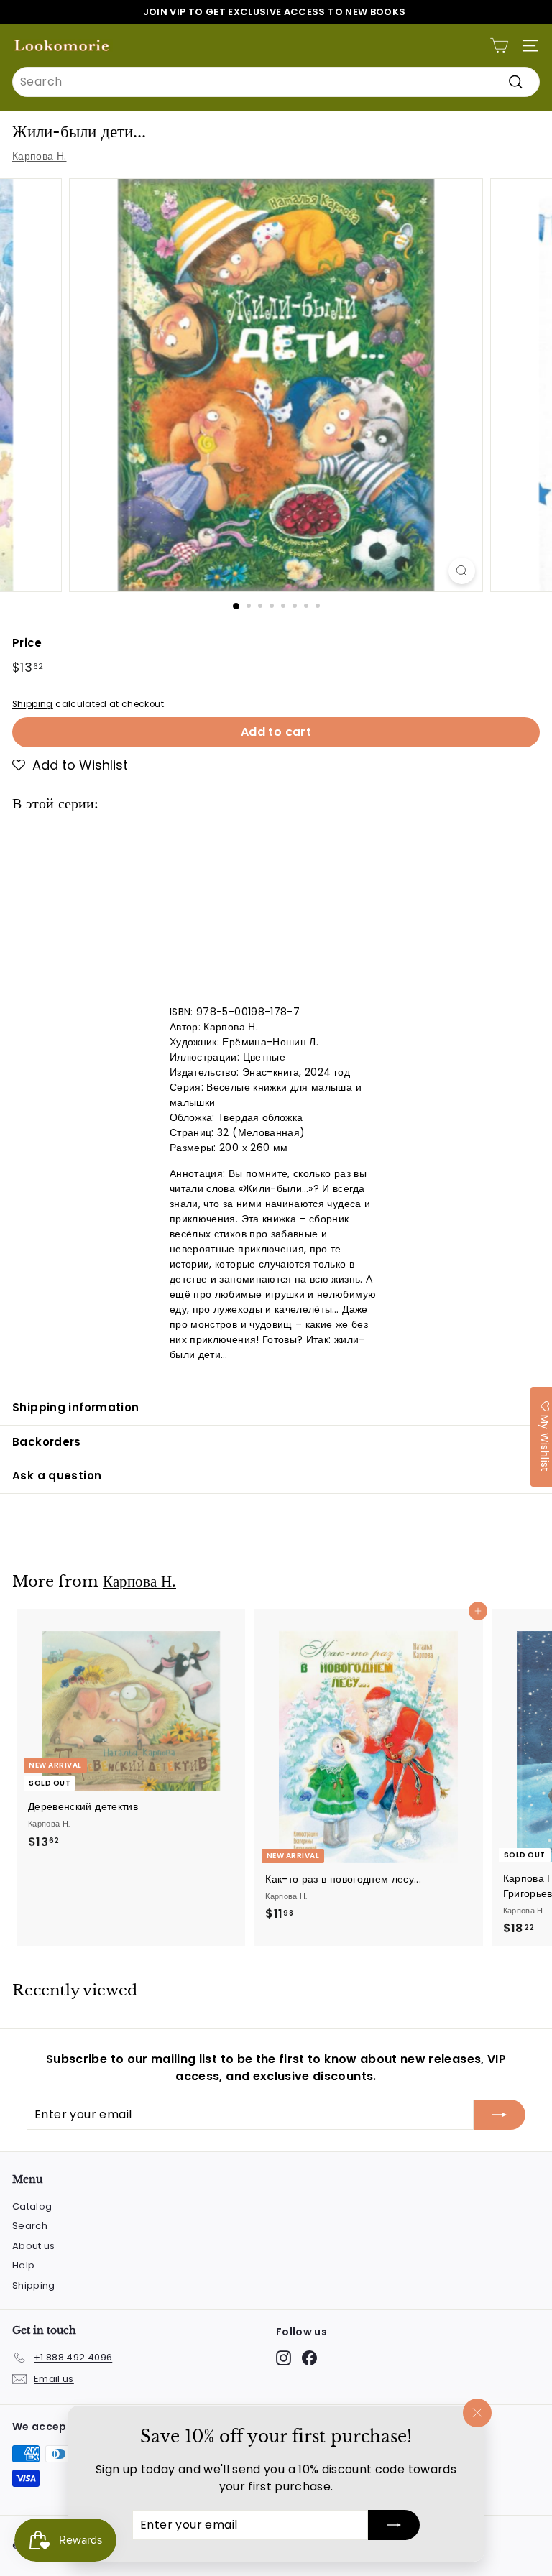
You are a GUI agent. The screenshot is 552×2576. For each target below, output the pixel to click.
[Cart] (499, 46)
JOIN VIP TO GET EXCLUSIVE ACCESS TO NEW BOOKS (275, 12)
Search (30, 2226)
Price (27, 643)
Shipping (33, 704)
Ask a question (57, 1476)
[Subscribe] (394, 2525)
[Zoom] (462, 571)
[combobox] (276, 82)
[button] (70, 765)
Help (23, 2265)
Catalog (32, 2206)
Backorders (47, 1442)
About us (34, 2246)
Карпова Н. (40, 156)
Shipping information (76, 1407)
